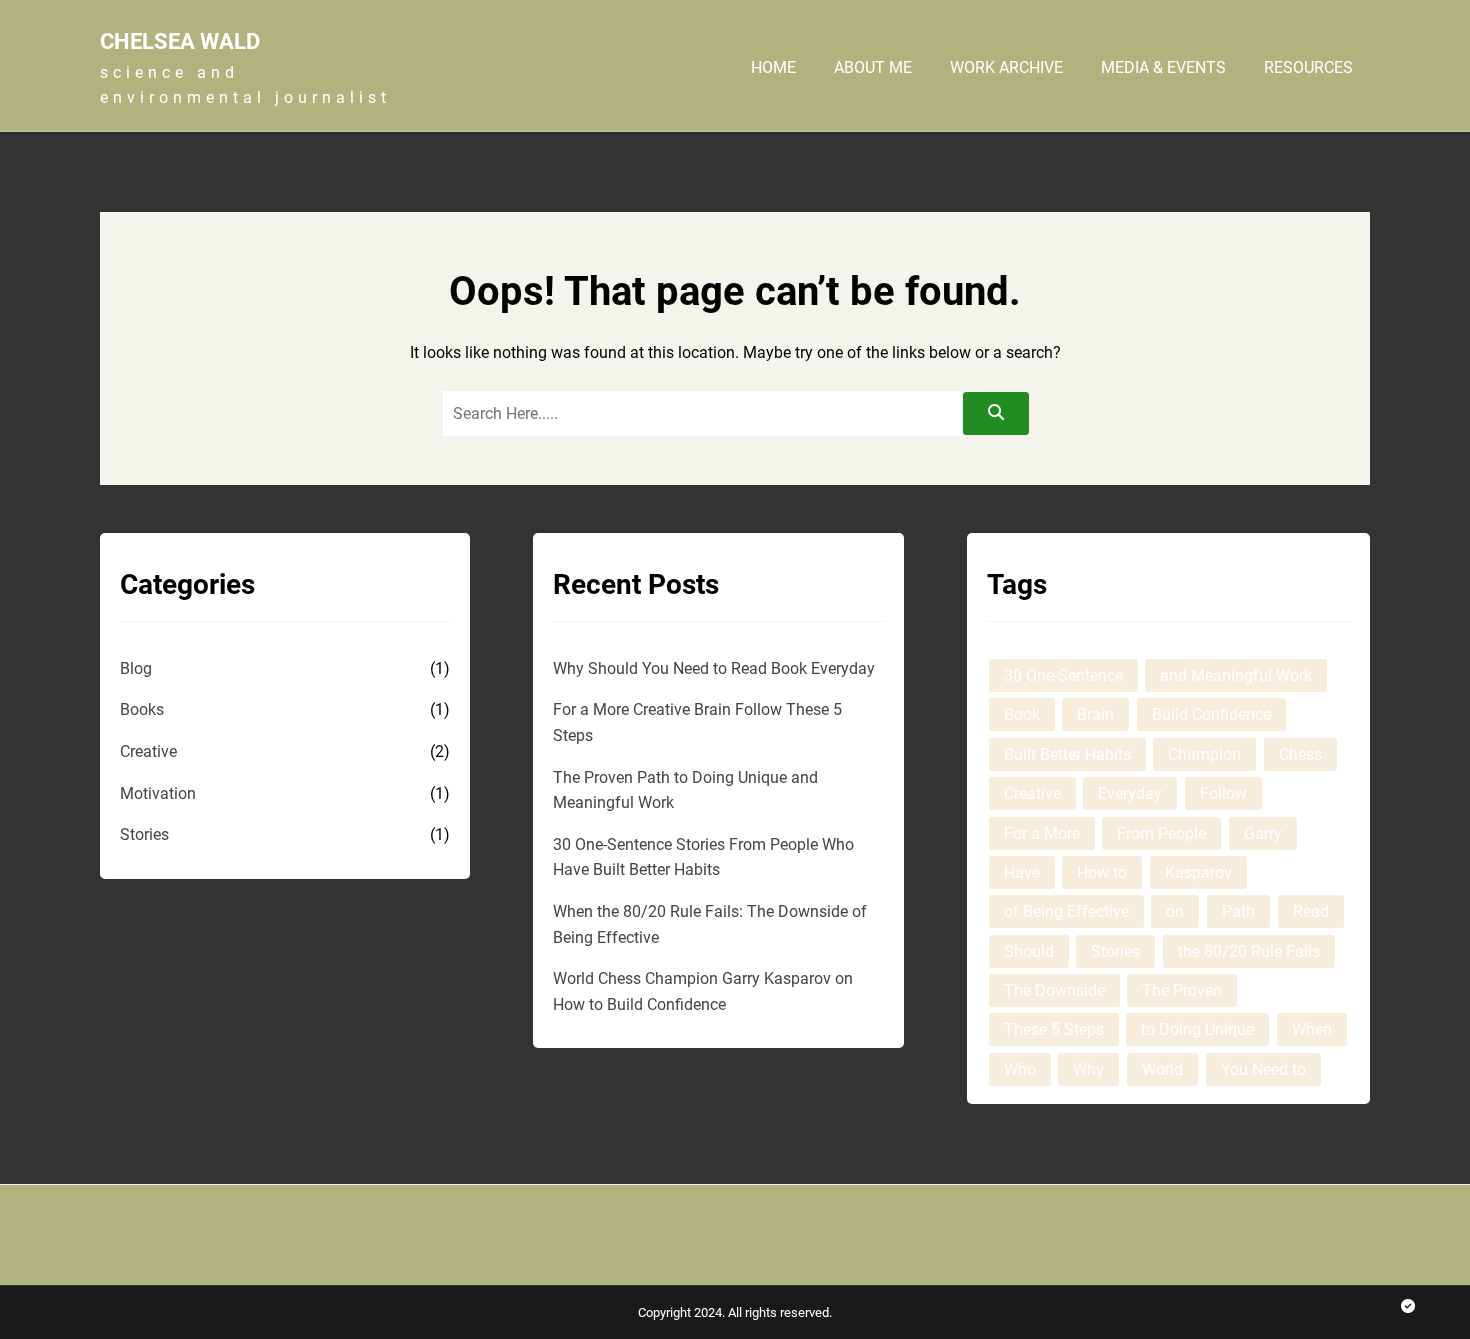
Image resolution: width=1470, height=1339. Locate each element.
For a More (1042, 833)
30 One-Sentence (1063, 675)
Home (773, 68)
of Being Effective (1066, 911)
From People (1161, 833)
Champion (1204, 754)
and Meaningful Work (1236, 675)
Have (1022, 872)
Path (1238, 911)
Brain (1095, 714)
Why (1088, 1069)
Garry (1263, 833)
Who (1020, 1069)
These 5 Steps (1054, 1029)
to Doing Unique (1197, 1029)
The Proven (1182, 990)
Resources (1308, 68)
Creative (148, 751)
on (1175, 911)
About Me (873, 68)
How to (1102, 872)
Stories (144, 834)
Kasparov (1198, 872)
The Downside (1054, 990)
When (1312, 1029)
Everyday (1130, 793)
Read (1311, 911)
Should (1029, 951)
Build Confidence (1211, 714)
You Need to (1263, 1069)
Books (142, 709)
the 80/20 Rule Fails (1249, 951)
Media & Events (1163, 68)
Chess (1300, 754)
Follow (1223, 793)
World (1162, 1069)
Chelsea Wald (180, 41)
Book (1022, 714)
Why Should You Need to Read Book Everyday (714, 668)
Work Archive (1006, 68)
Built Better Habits (1067, 754)
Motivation (158, 793)
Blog (136, 668)
